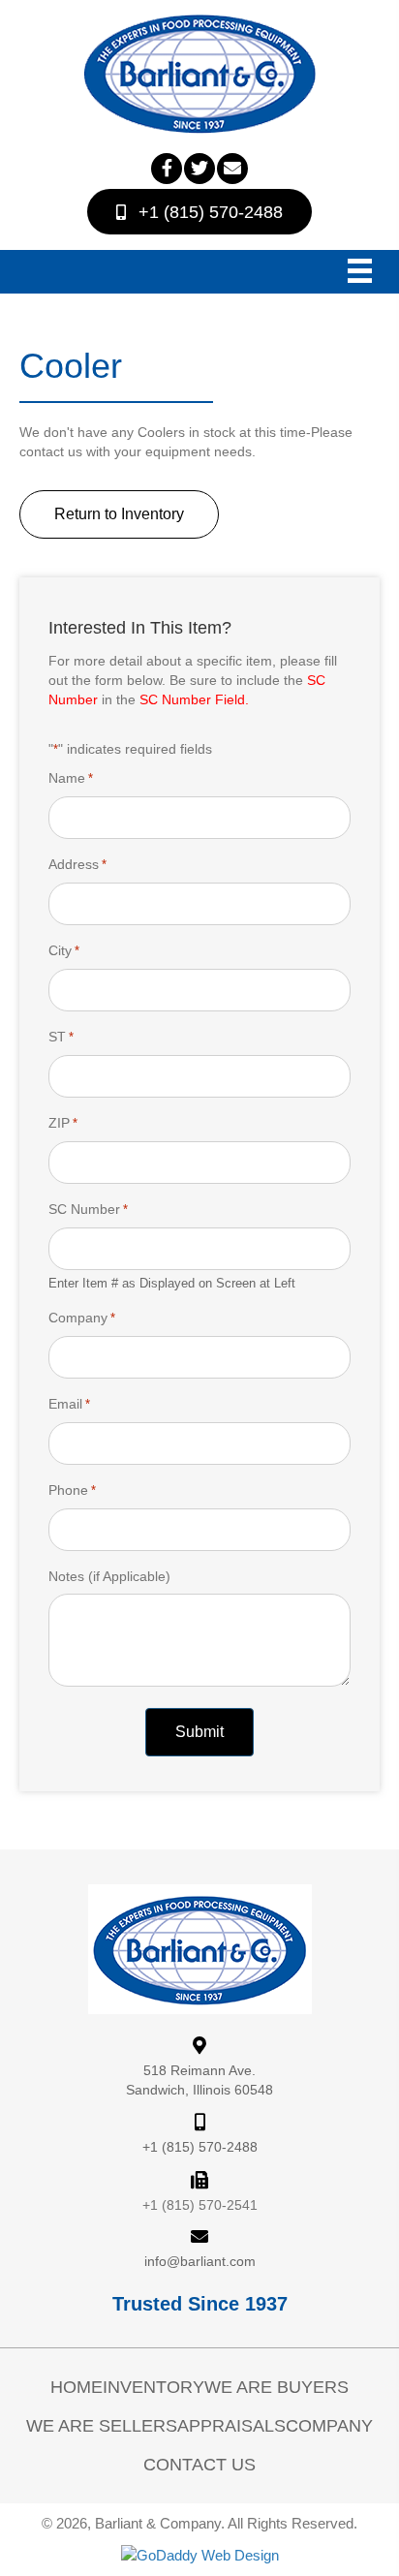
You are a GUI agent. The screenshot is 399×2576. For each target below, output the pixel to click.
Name (71, 778)
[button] (167, 169)
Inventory (153, 2387)
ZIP (63, 1123)
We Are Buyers (276, 2387)
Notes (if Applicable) (109, 1576)
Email (69, 1404)
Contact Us (199, 2465)
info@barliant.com (200, 2261)
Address (77, 864)
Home (77, 2387)
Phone (72, 1490)
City (64, 950)
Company (82, 1318)
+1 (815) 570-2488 (200, 2147)
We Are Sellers (102, 2426)
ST (61, 1037)
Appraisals (231, 2426)
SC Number (88, 1209)
